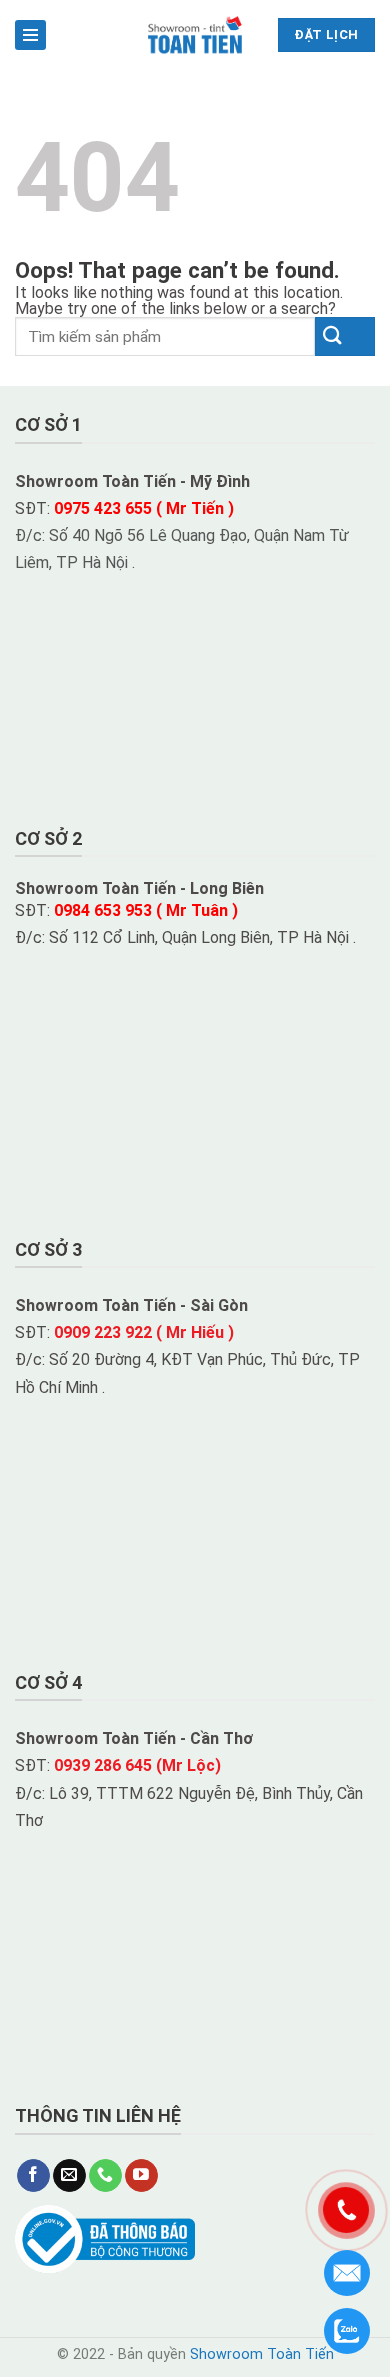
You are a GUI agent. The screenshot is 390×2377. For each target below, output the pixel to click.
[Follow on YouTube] (141, 2176)
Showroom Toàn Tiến (262, 2354)
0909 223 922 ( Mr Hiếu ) (144, 1332)
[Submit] (345, 336)
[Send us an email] (69, 2176)
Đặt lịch (326, 34)
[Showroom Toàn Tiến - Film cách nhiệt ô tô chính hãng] (195, 35)
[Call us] (105, 2176)
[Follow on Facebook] (33, 2176)
